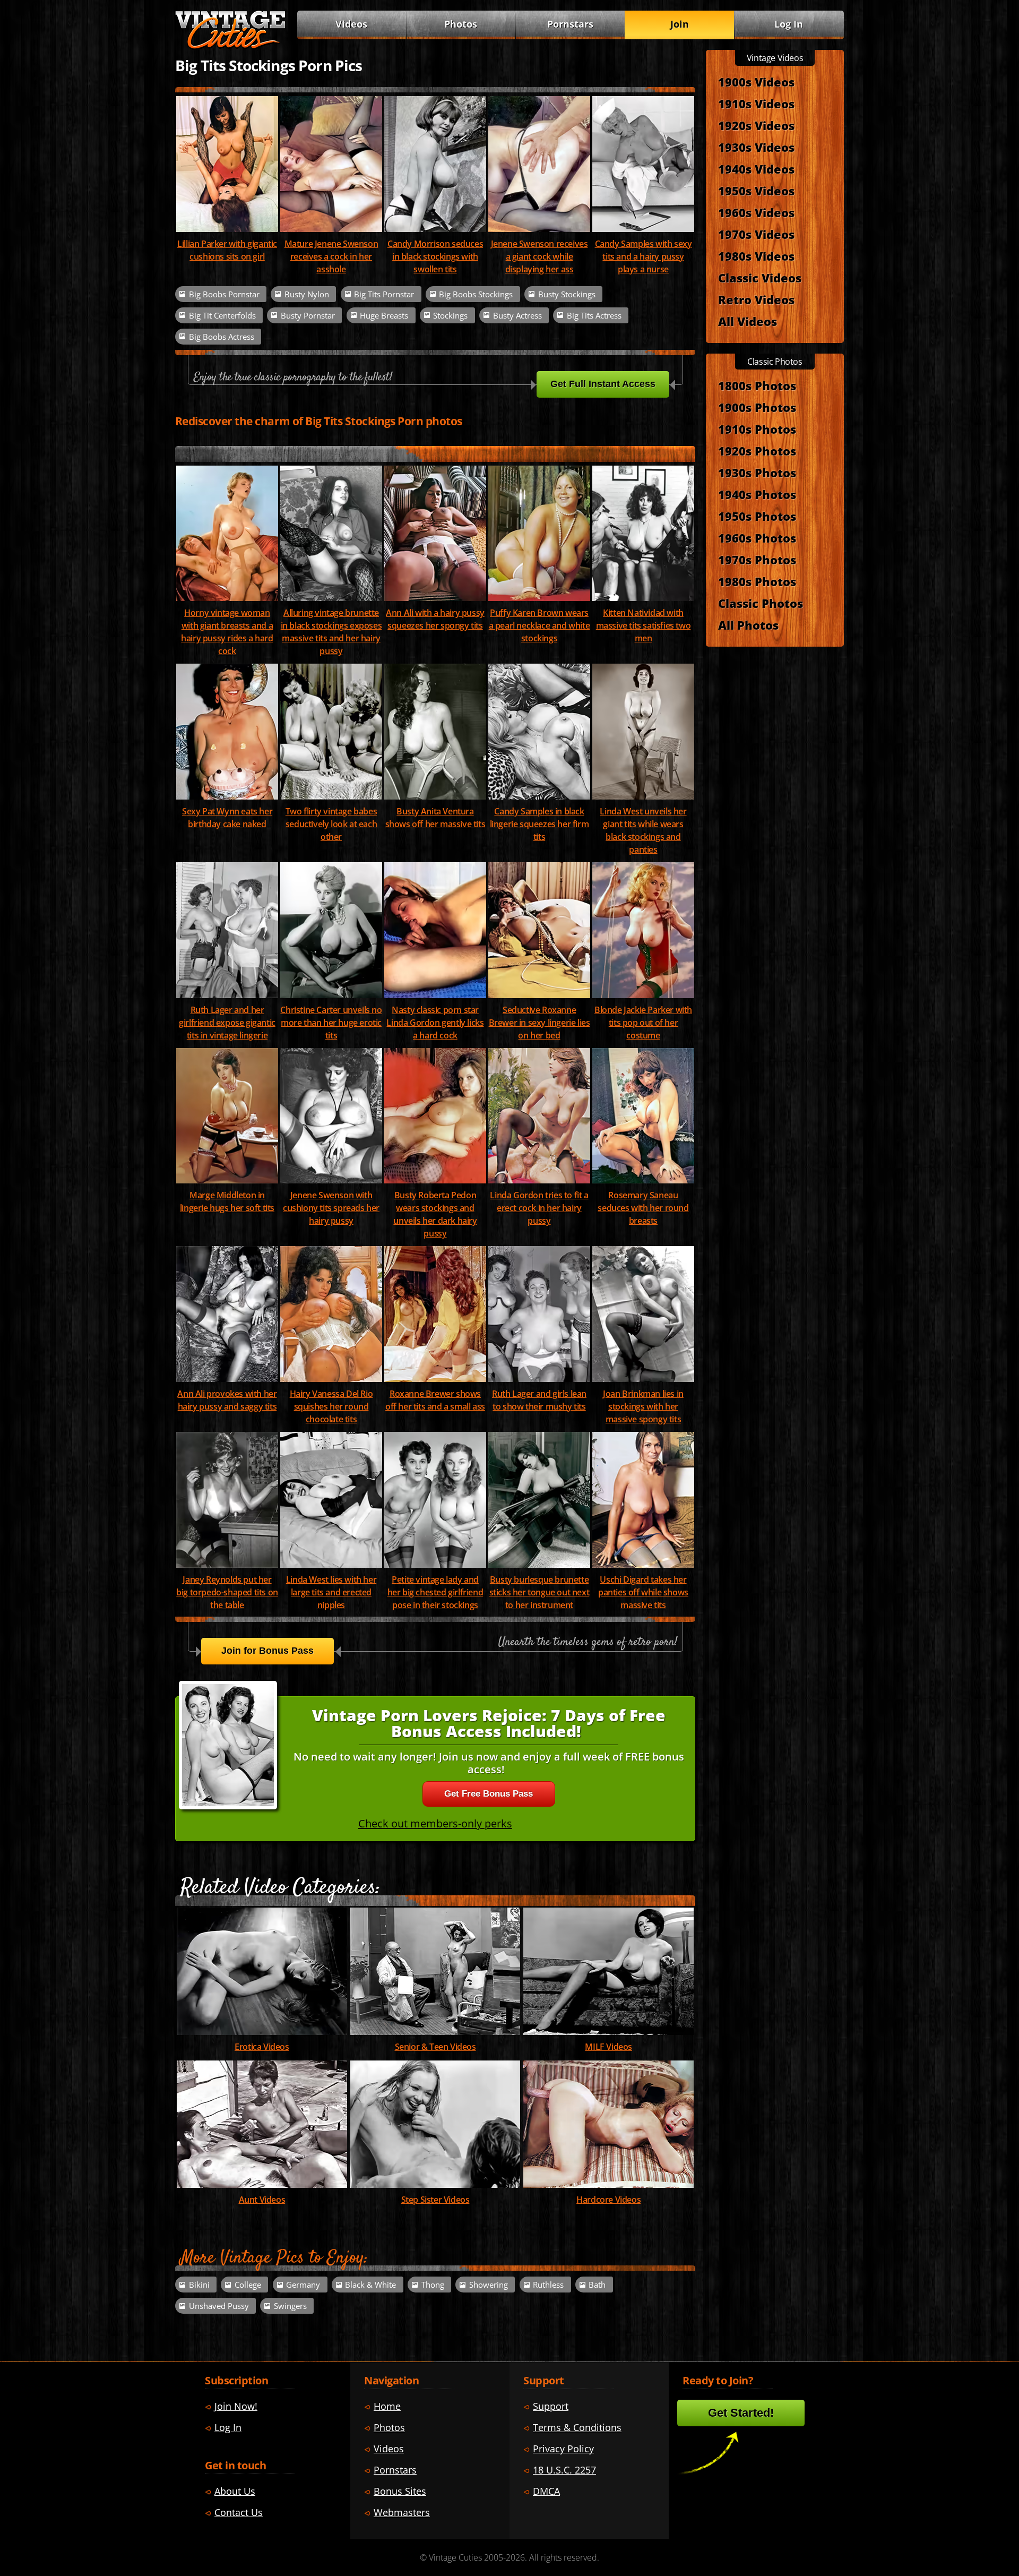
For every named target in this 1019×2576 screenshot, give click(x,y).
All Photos (748, 625)
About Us (235, 2491)
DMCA (546, 2491)
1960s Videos (756, 212)
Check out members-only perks (435, 1823)
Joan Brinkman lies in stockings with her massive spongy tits (643, 1406)
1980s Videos (756, 256)
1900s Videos (756, 82)
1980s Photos (757, 581)
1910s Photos (757, 429)
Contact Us (239, 2512)
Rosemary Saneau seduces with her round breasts (643, 1208)
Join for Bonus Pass (267, 1651)
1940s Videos (756, 169)
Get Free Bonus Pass (489, 1794)
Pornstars (570, 24)
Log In (789, 24)
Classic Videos (760, 278)
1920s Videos (756, 125)
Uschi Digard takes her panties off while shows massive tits (643, 1592)
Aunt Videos (262, 2200)
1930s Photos (757, 473)
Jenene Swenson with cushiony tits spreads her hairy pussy (331, 1208)
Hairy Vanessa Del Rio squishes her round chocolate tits (331, 1406)
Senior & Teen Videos (435, 2047)
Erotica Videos (262, 2047)
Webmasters (402, 2512)
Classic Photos (761, 603)
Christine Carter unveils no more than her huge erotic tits (331, 1023)
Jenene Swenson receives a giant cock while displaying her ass (539, 256)
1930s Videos (756, 147)
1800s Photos (757, 385)
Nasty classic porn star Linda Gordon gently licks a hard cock (435, 1023)
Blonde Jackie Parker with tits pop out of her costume (643, 1023)
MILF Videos (608, 2047)
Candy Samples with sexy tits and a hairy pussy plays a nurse (644, 256)
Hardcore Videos (608, 2200)
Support (551, 2406)
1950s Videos (756, 191)
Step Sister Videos (435, 2200)
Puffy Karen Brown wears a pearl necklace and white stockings (539, 625)
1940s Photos (757, 494)
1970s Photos (757, 560)
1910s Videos (756, 104)
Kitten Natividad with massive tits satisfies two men (644, 625)
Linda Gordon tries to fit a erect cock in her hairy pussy (539, 1208)
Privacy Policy (563, 2449)
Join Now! (236, 2406)
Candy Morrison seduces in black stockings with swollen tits (435, 256)
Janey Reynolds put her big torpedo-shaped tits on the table (227, 1592)
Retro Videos (756, 299)
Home (387, 2406)
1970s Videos (756, 234)
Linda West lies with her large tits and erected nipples (331, 1592)
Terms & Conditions (577, 2427)
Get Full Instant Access (603, 384)
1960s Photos (757, 538)
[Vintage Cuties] (230, 46)
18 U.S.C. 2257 (564, 2470)
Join (680, 24)
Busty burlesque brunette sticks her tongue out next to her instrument (539, 1592)
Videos (351, 24)
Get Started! (741, 2413)
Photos (461, 24)
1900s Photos (757, 407)
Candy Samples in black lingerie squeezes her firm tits (539, 824)
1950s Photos (757, 516)
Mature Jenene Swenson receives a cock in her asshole (331, 256)
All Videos (748, 321)
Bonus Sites (400, 2491)
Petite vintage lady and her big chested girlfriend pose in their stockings (435, 1592)
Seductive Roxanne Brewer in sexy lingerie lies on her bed (539, 1023)
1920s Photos (757, 451)
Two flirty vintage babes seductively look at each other (331, 824)
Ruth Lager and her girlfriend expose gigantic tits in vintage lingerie (227, 1023)
